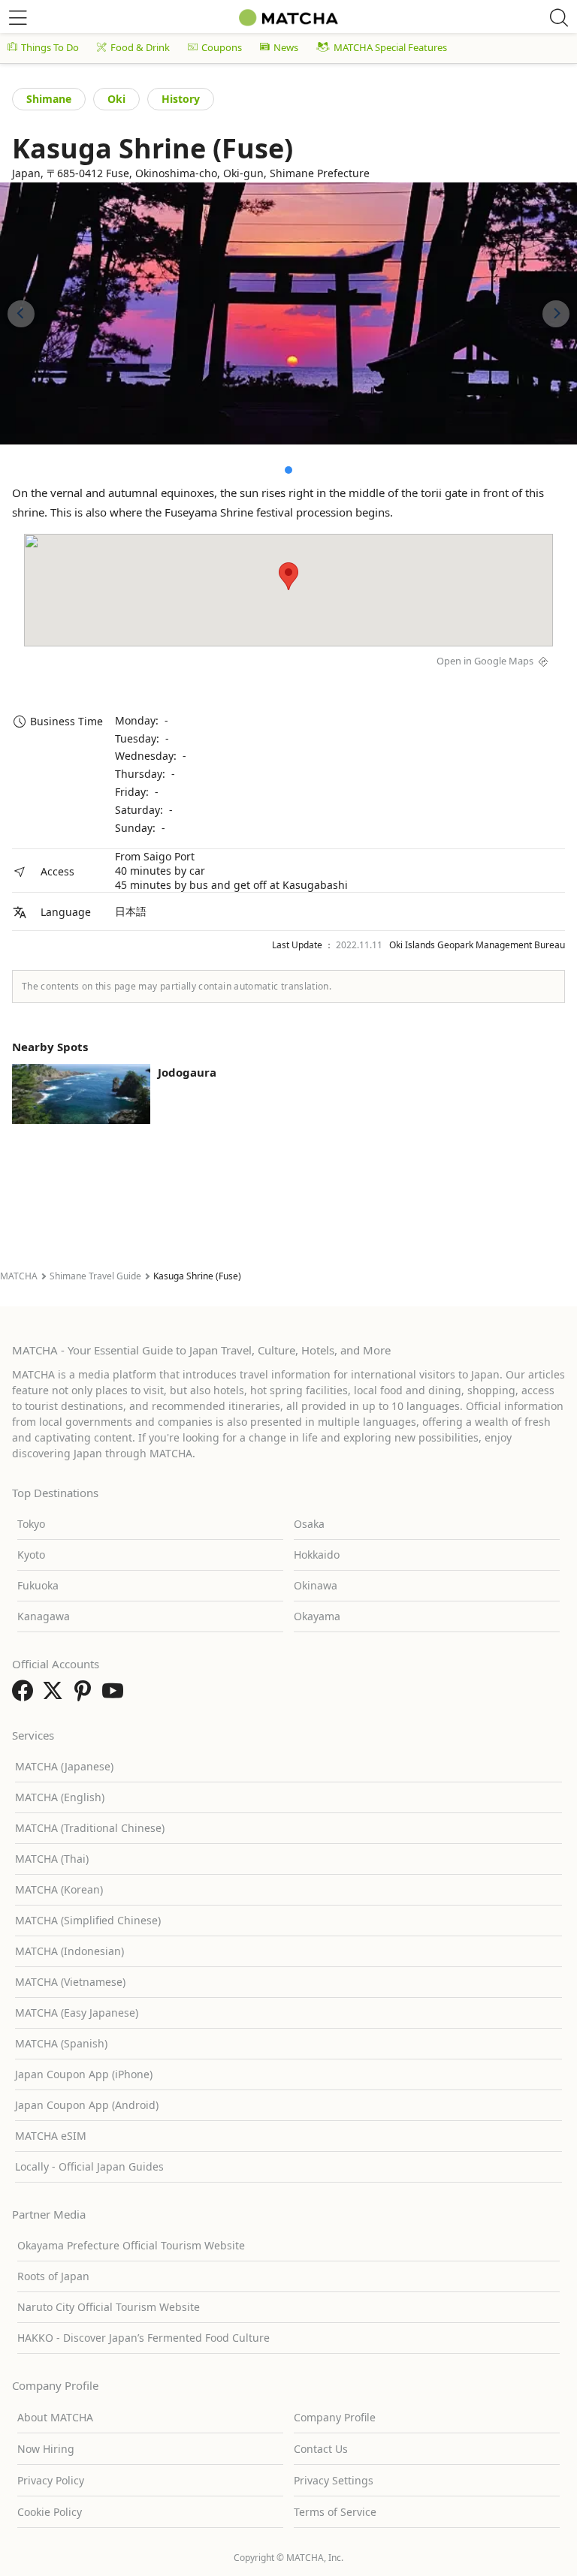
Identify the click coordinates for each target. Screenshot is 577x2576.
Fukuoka (38, 1585)
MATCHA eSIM (51, 2136)
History (181, 99)
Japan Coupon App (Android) (87, 2105)
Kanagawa (44, 1616)
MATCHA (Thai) (52, 1859)
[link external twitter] (56, 1695)
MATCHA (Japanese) (64, 1766)
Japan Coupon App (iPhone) (84, 2074)
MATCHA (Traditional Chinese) (90, 1828)
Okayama (317, 1616)
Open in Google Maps (485, 661)
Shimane (49, 99)
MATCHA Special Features (390, 47)
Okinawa (316, 1585)
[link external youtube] (116, 1695)
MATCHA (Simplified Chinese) (88, 1920)
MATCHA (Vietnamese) (70, 1982)
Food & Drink (140, 47)
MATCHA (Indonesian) (69, 1951)
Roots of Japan (53, 2276)
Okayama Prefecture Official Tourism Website (131, 2245)
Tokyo (31, 1524)
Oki (116, 99)
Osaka (309, 1524)
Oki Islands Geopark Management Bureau (477, 945)
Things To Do (50, 47)
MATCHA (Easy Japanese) (77, 2013)
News (286, 47)
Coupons (222, 47)
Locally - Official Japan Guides (89, 2166)
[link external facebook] (26, 1695)
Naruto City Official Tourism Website (109, 2307)
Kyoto (31, 1555)
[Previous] (21, 314)
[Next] (556, 314)
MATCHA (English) (60, 1797)
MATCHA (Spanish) (61, 2043)
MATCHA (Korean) (59, 1889)
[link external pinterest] (86, 1695)
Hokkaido (317, 1555)
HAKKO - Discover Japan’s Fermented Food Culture (143, 2338)
